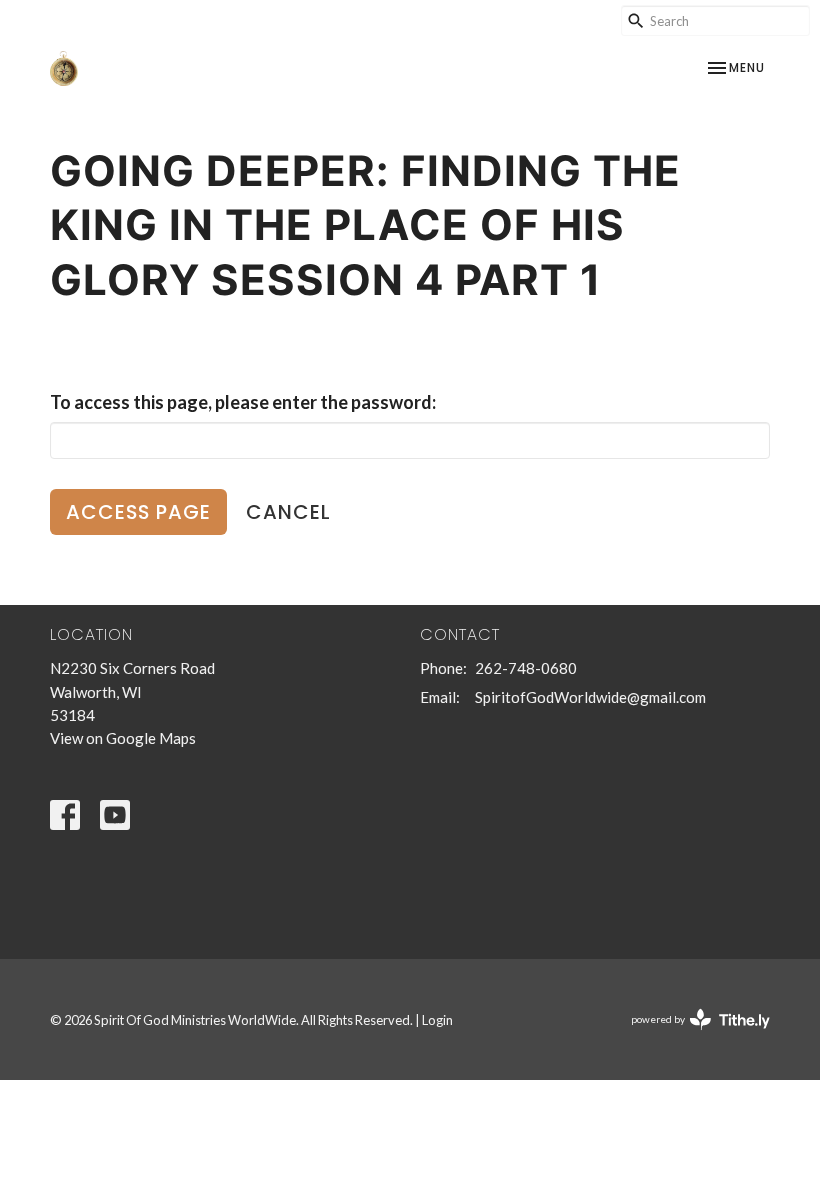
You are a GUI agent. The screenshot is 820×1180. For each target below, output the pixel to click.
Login (437, 1020)
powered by (690, 1036)
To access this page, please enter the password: (243, 402)
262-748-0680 (526, 668)
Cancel (288, 512)
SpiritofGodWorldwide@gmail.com (590, 697)
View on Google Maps (123, 738)
